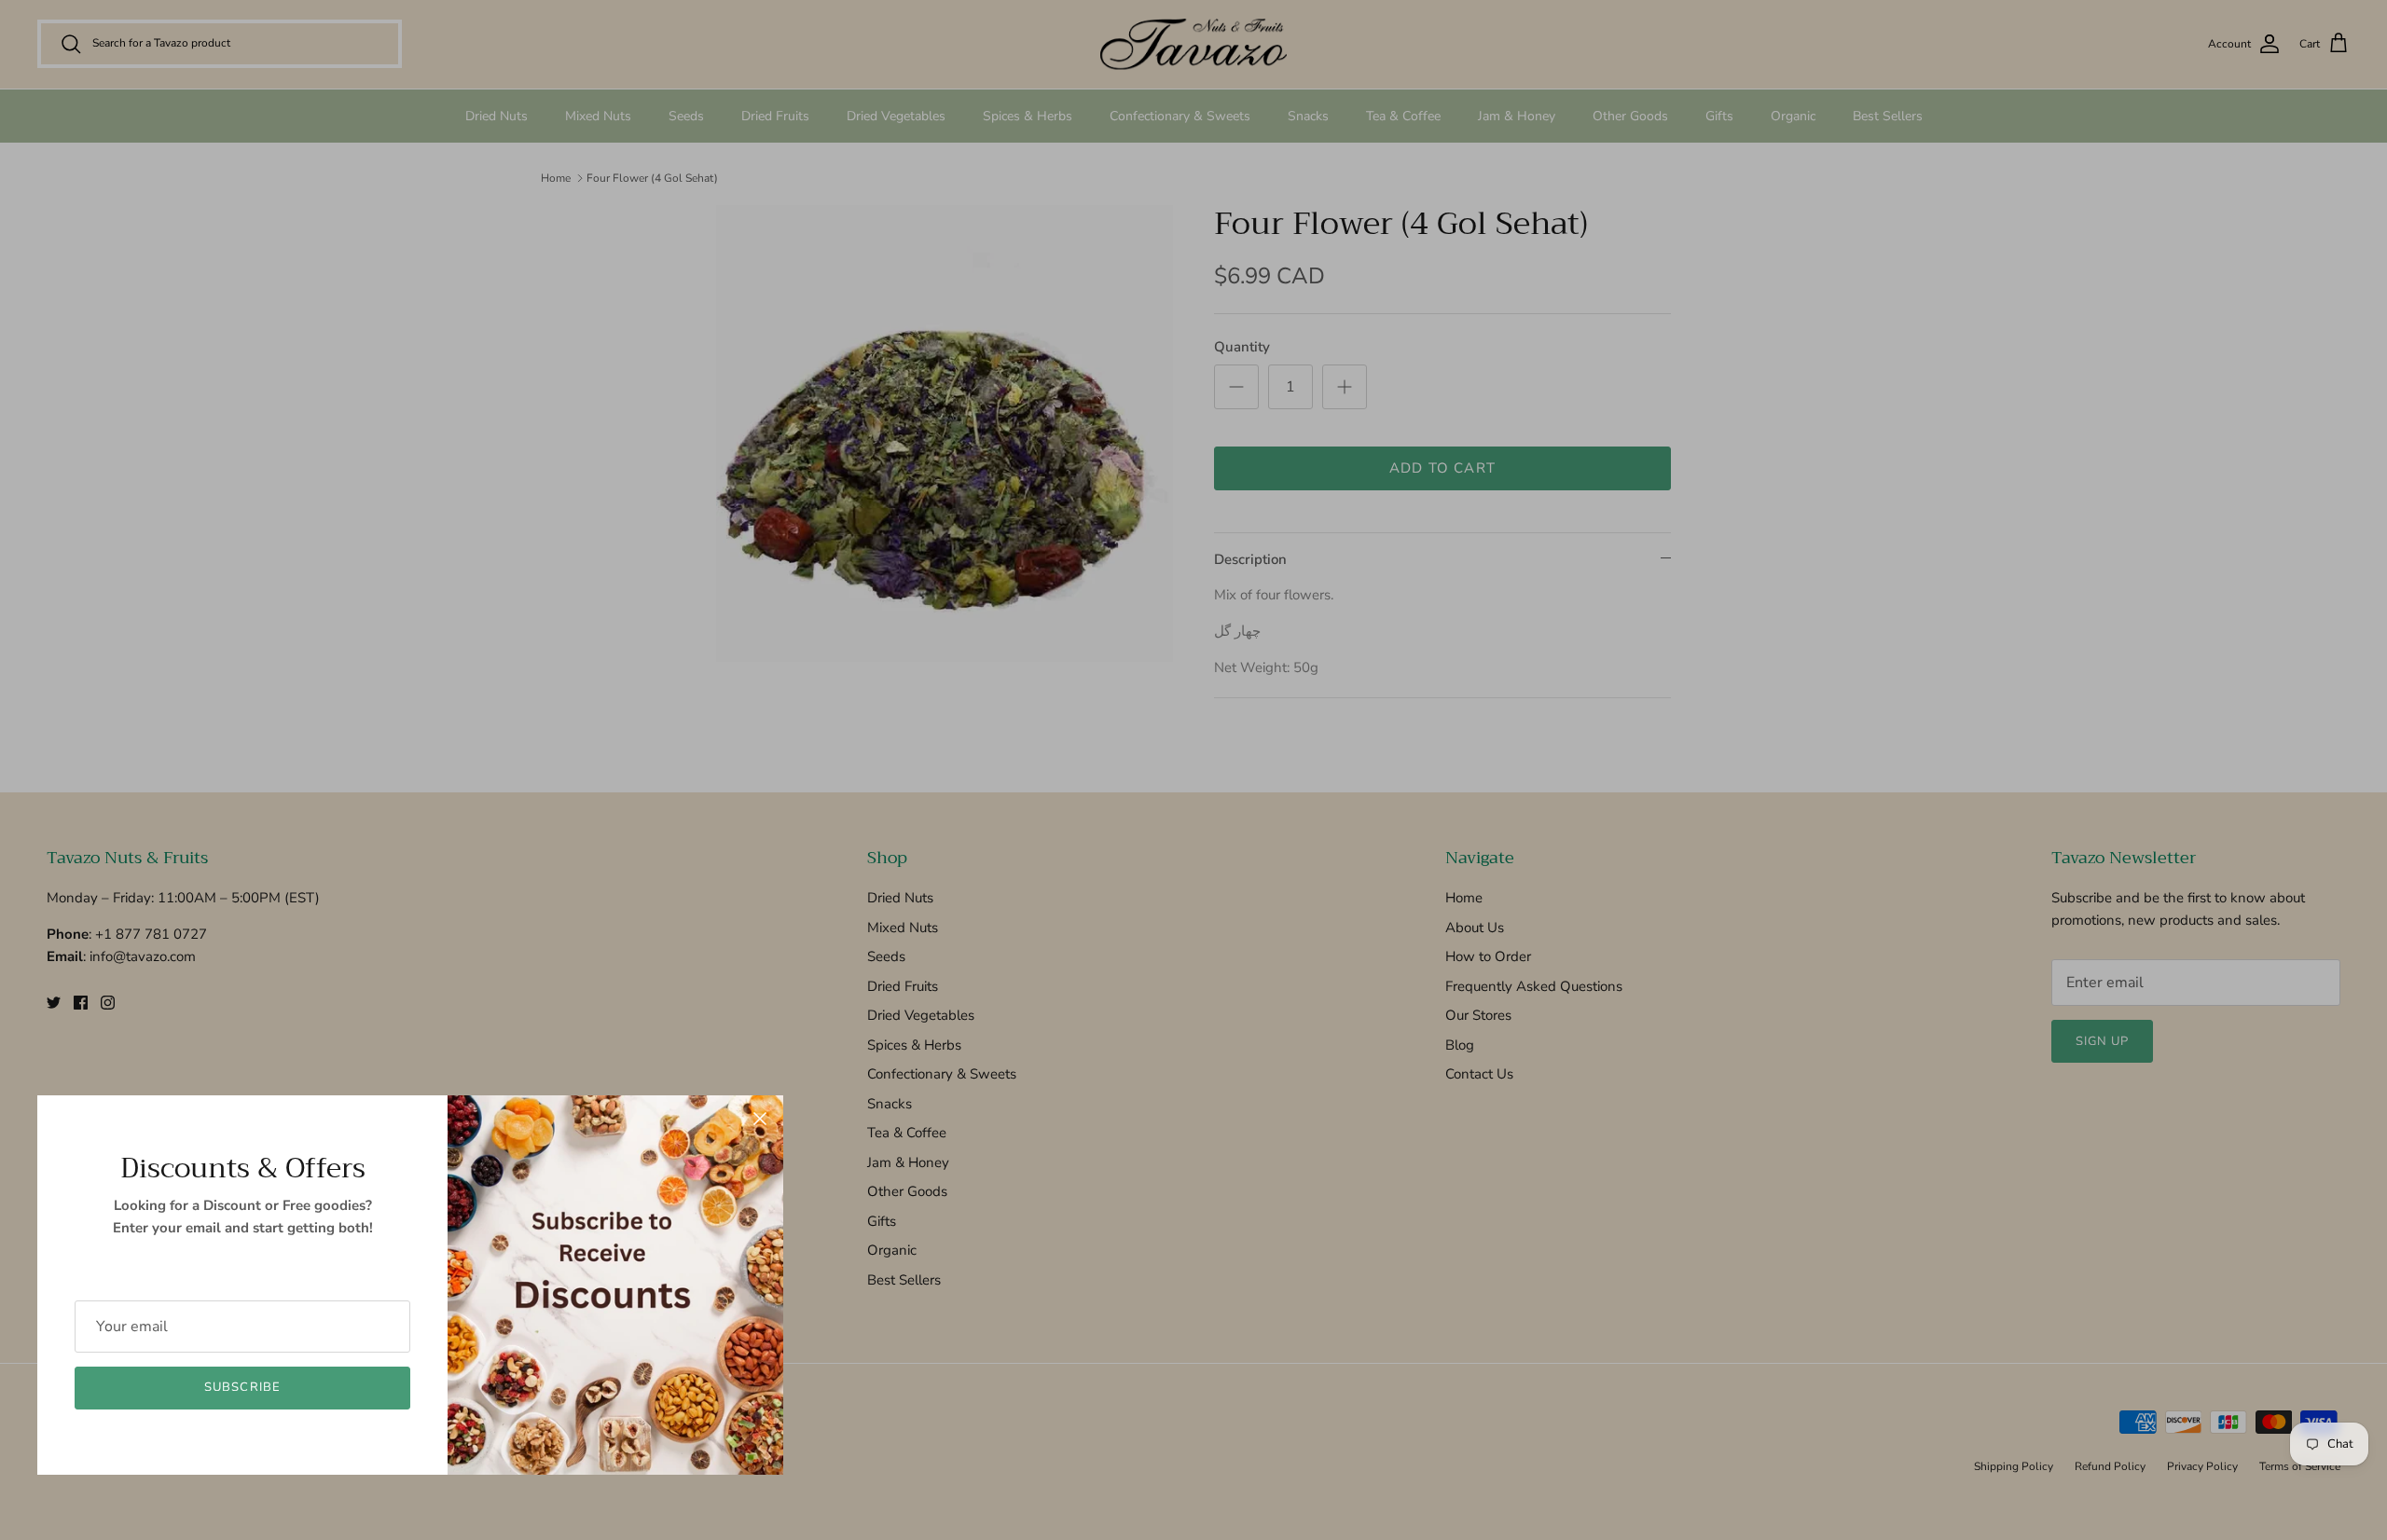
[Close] (760, 1119)
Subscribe (242, 1387)
